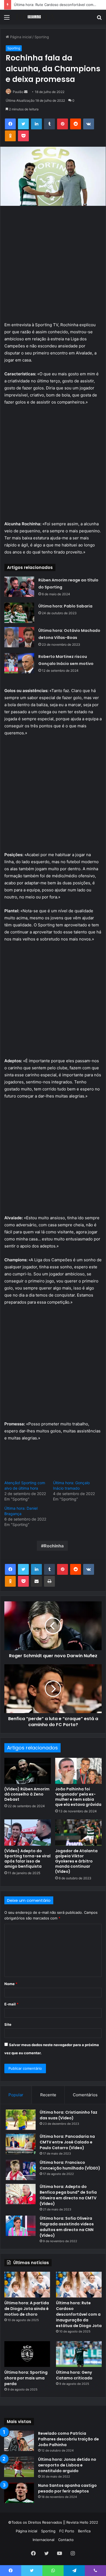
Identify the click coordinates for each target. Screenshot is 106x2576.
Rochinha (54, 1546)
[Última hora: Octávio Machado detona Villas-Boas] (19, 637)
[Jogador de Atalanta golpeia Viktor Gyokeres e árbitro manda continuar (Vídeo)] (78, 1832)
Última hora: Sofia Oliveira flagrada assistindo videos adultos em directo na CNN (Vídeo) (67, 2227)
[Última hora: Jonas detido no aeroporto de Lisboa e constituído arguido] (19, 2467)
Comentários (85, 2095)
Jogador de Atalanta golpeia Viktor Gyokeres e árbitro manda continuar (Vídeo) (76, 1861)
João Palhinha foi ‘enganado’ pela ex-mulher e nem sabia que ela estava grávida (78, 1797)
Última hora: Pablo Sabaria (65, 606)
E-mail (11, 2004)
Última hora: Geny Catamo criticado (74, 2375)
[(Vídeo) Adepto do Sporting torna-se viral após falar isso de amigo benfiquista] (28, 1832)
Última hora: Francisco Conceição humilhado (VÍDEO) (70, 2165)
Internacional (43, 2540)
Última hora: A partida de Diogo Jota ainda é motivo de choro (27, 2309)
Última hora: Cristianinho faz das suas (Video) (68, 2115)
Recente (48, 2095)
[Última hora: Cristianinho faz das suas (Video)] (21, 2120)
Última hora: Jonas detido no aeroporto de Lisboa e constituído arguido (67, 2465)
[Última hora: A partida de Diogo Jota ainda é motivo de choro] (27, 2285)
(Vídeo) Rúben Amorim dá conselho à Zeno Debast (27, 1794)
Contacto (66, 2540)
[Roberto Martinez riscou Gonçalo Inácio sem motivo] (19, 663)
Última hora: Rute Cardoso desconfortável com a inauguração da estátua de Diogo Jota (79, 2314)
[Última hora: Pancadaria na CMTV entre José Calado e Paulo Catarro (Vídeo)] (21, 2144)
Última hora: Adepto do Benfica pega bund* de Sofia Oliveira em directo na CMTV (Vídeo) (68, 2195)
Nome (11, 1984)
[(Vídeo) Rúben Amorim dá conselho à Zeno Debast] (28, 1771)
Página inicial (20, 37)
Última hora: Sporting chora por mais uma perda (26, 2378)
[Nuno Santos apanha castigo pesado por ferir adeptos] (19, 2493)
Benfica (84, 2531)
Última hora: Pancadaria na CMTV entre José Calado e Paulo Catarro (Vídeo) (67, 2142)
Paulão (18, 92)
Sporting (42, 37)
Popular (16, 2095)
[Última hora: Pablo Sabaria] (19, 613)
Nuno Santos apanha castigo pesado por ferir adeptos (67, 2488)
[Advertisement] (53, 266)
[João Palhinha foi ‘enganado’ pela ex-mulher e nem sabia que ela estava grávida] (78, 1771)
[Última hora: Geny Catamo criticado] (79, 2354)
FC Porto (67, 2531)
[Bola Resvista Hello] (35, 17)
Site (8, 2024)
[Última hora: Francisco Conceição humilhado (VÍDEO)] (21, 2170)
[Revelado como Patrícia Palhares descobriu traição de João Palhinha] (19, 2441)
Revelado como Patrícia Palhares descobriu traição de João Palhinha (68, 2439)
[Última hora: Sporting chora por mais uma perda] (27, 2354)
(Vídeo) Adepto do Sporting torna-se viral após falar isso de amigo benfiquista (27, 1859)
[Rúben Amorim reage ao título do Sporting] (19, 587)
